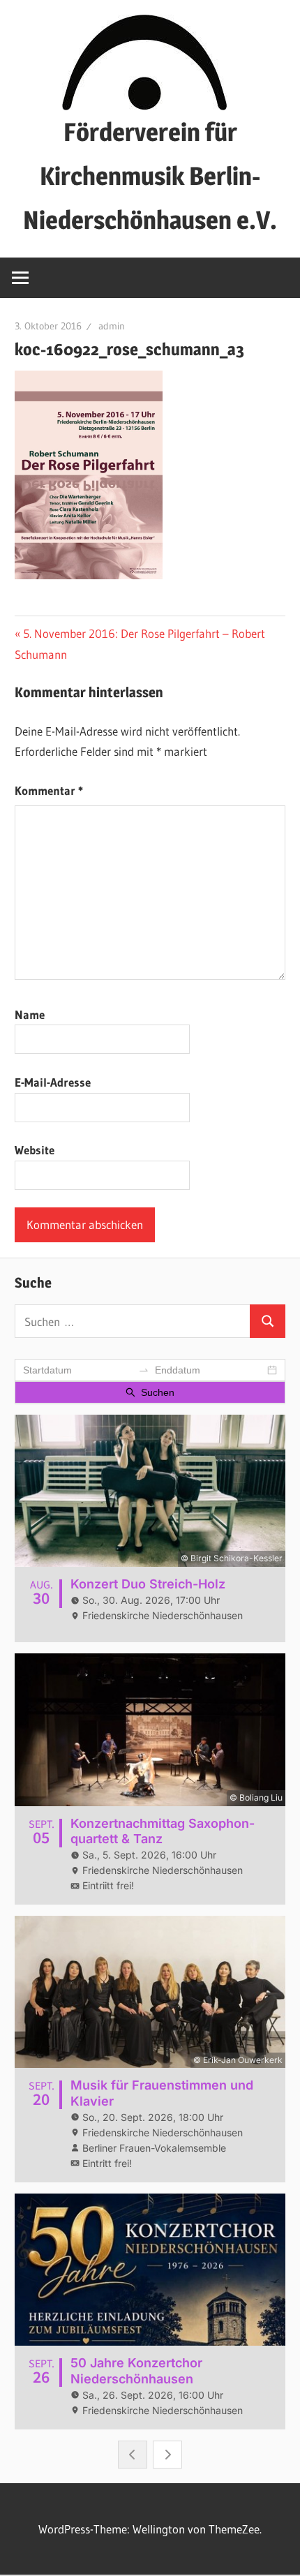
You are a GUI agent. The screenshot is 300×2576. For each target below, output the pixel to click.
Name (30, 1014)
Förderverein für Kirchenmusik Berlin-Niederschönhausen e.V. (150, 176)
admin (112, 326)
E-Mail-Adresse (53, 1082)
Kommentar (49, 790)
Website (35, 1150)
